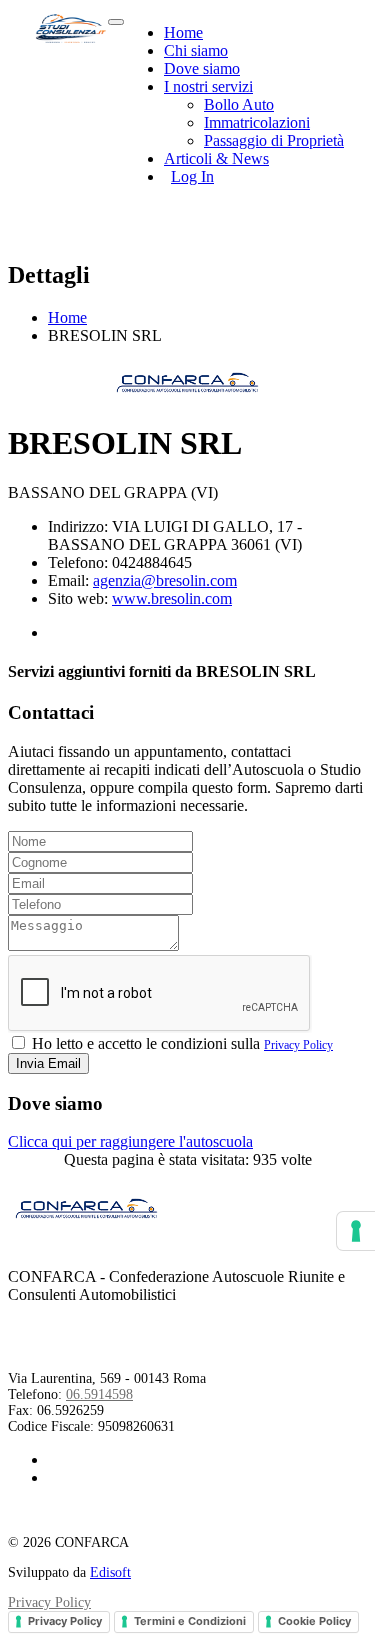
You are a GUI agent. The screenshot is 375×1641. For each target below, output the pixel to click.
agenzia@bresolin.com (165, 580)
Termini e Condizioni (190, 1621)
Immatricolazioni (257, 122)
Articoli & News (216, 158)
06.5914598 (99, 1394)
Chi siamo (196, 50)
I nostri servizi (208, 86)
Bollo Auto (239, 104)
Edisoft (110, 1572)
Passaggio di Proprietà (274, 140)
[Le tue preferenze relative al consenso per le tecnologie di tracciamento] (356, 1231)
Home (183, 32)
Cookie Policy (314, 1621)
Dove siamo (202, 68)
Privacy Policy (298, 1045)
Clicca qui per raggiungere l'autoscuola (130, 1141)
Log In (192, 176)
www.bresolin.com (172, 598)
